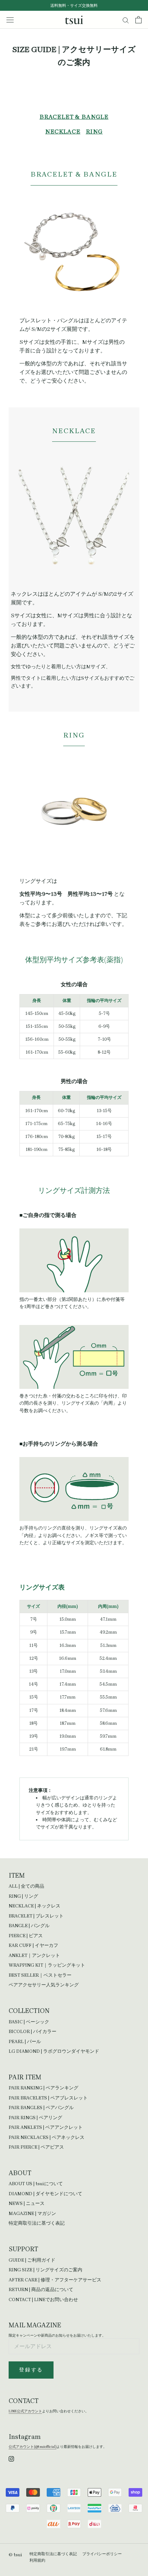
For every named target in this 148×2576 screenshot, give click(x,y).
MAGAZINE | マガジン (32, 2213)
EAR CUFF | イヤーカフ (33, 1945)
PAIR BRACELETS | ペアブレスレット (48, 2098)
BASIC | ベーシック (29, 2022)
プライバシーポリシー (102, 2554)
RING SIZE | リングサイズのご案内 (45, 2270)
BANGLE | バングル (29, 1926)
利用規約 (37, 2560)
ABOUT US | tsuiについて (36, 2184)
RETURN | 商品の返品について (41, 2289)
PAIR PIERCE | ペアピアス (36, 2147)
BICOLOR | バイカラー (33, 2031)
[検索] (126, 20)
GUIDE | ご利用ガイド (32, 2260)
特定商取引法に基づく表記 (37, 2223)
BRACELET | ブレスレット (36, 1916)
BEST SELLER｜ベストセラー (40, 1975)
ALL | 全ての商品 (26, 1886)
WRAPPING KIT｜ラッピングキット (47, 1965)
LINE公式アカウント (25, 2411)
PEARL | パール (25, 2041)
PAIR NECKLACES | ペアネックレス (47, 2137)
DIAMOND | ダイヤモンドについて (45, 2194)
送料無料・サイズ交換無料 (74, 6)
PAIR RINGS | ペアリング (35, 2118)
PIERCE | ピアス (26, 1936)
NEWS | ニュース (27, 2203)
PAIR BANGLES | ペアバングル (41, 2107)
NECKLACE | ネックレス (34, 1906)
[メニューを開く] (10, 20)
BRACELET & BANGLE (74, 117)
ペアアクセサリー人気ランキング (44, 1985)
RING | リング (23, 1896)
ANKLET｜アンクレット (34, 1955)
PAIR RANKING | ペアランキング (43, 2088)
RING (94, 132)
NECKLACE (63, 132)
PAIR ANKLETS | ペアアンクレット (46, 2127)
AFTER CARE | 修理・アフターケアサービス (55, 2280)
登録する (31, 2370)
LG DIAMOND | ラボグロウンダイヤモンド (54, 2051)
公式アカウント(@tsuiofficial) (33, 2447)
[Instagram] (11, 2458)
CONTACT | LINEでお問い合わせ (43, 2299)
